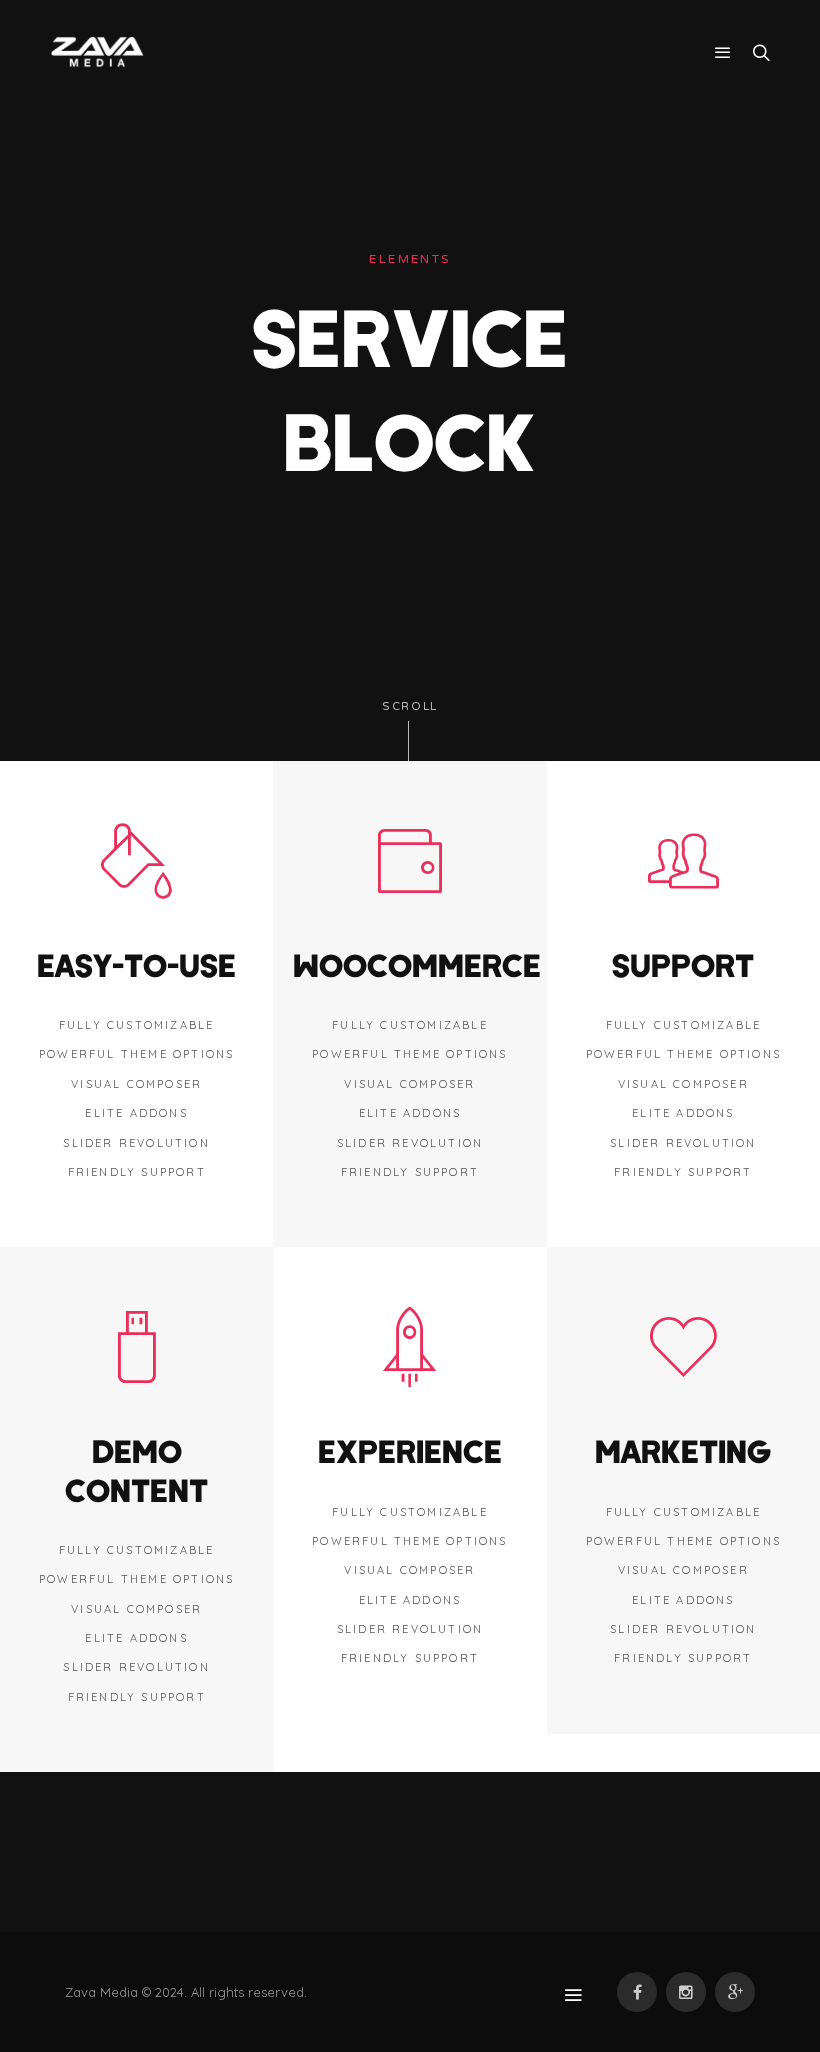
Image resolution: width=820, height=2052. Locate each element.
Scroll (410, 706)
